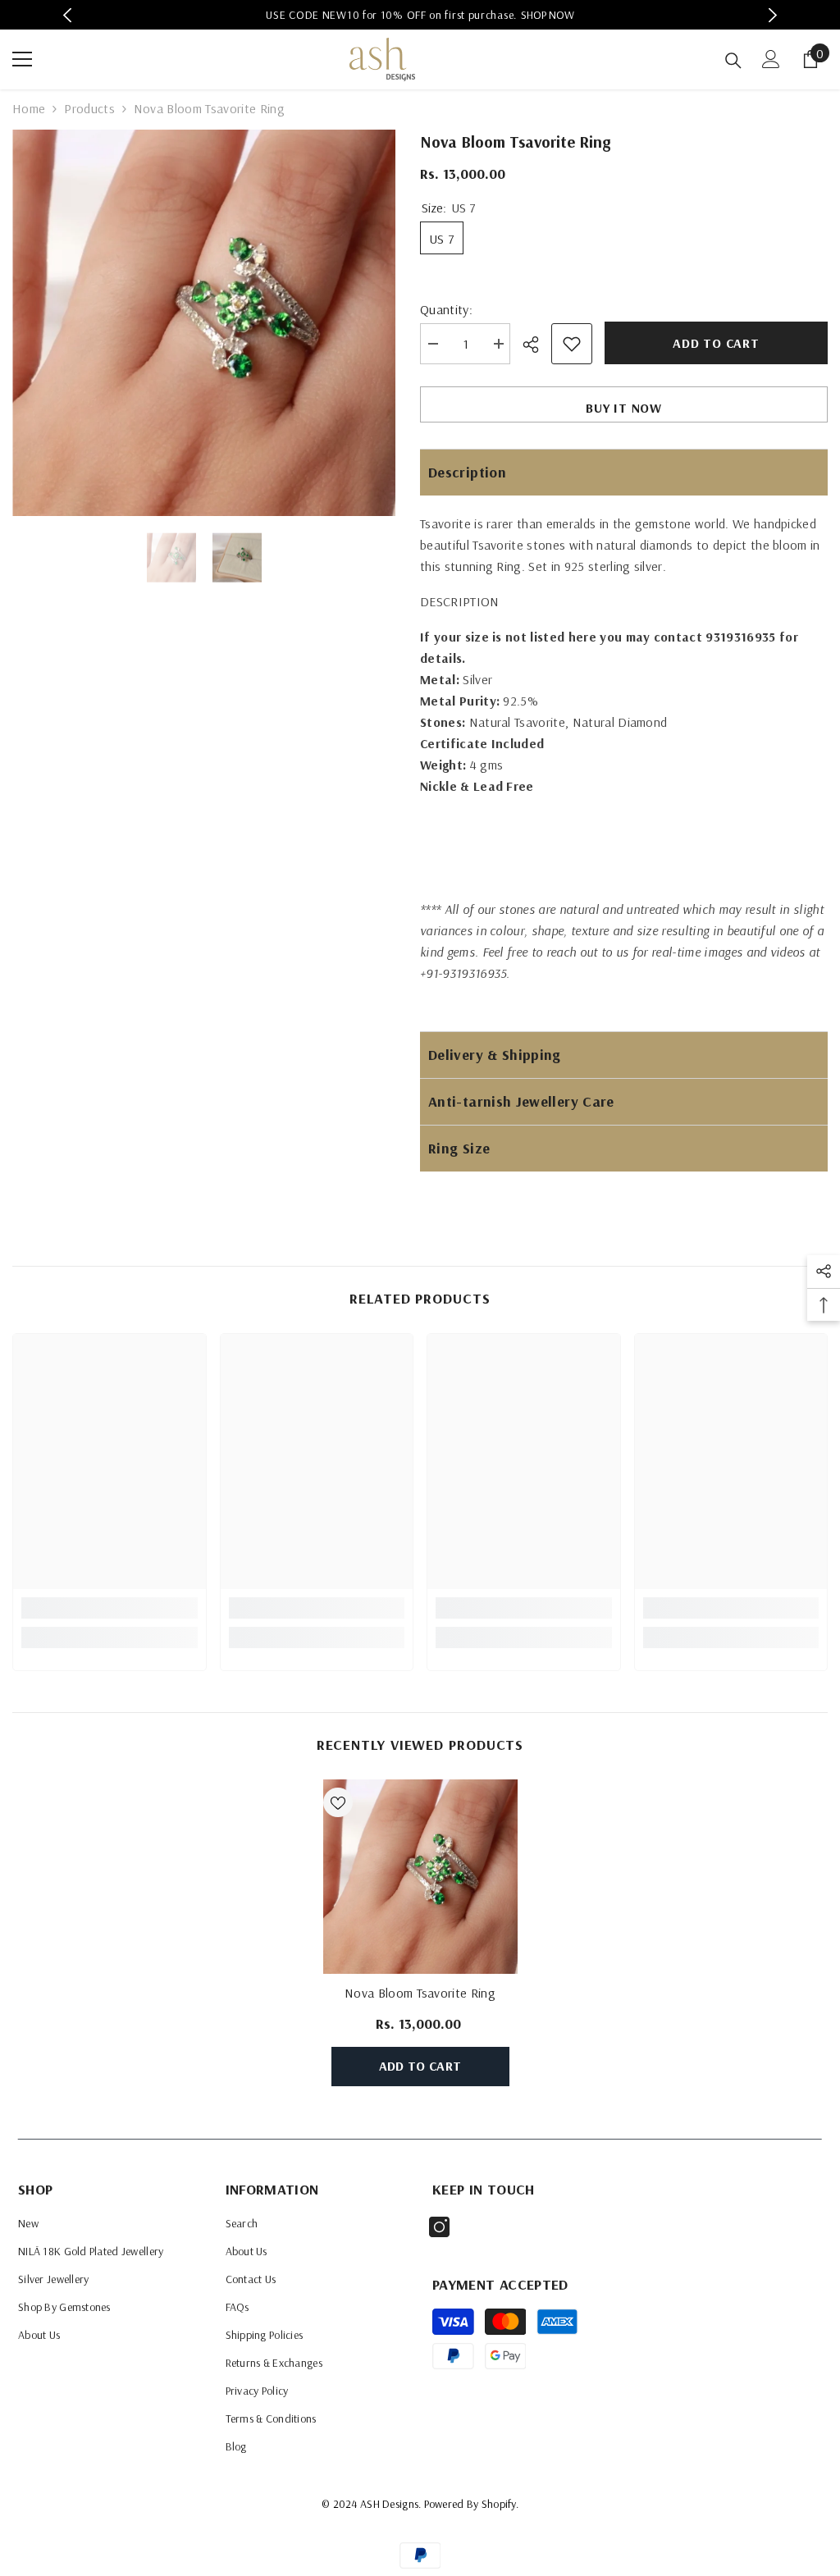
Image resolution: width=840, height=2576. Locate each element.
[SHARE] (537, 345)
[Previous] (68, 15)
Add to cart (716, 343)
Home (29, 108)
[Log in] (771, 59)
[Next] (772, 15)
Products (89, 108)
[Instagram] (439, 2227)
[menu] (22, 59)
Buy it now (624, 408)
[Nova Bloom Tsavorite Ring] (420, 1877)
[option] (420, 15)
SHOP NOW (548, 15)
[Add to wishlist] (572, 344)
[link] (110, 1608)
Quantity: (446, 309)
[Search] (733, 61)
